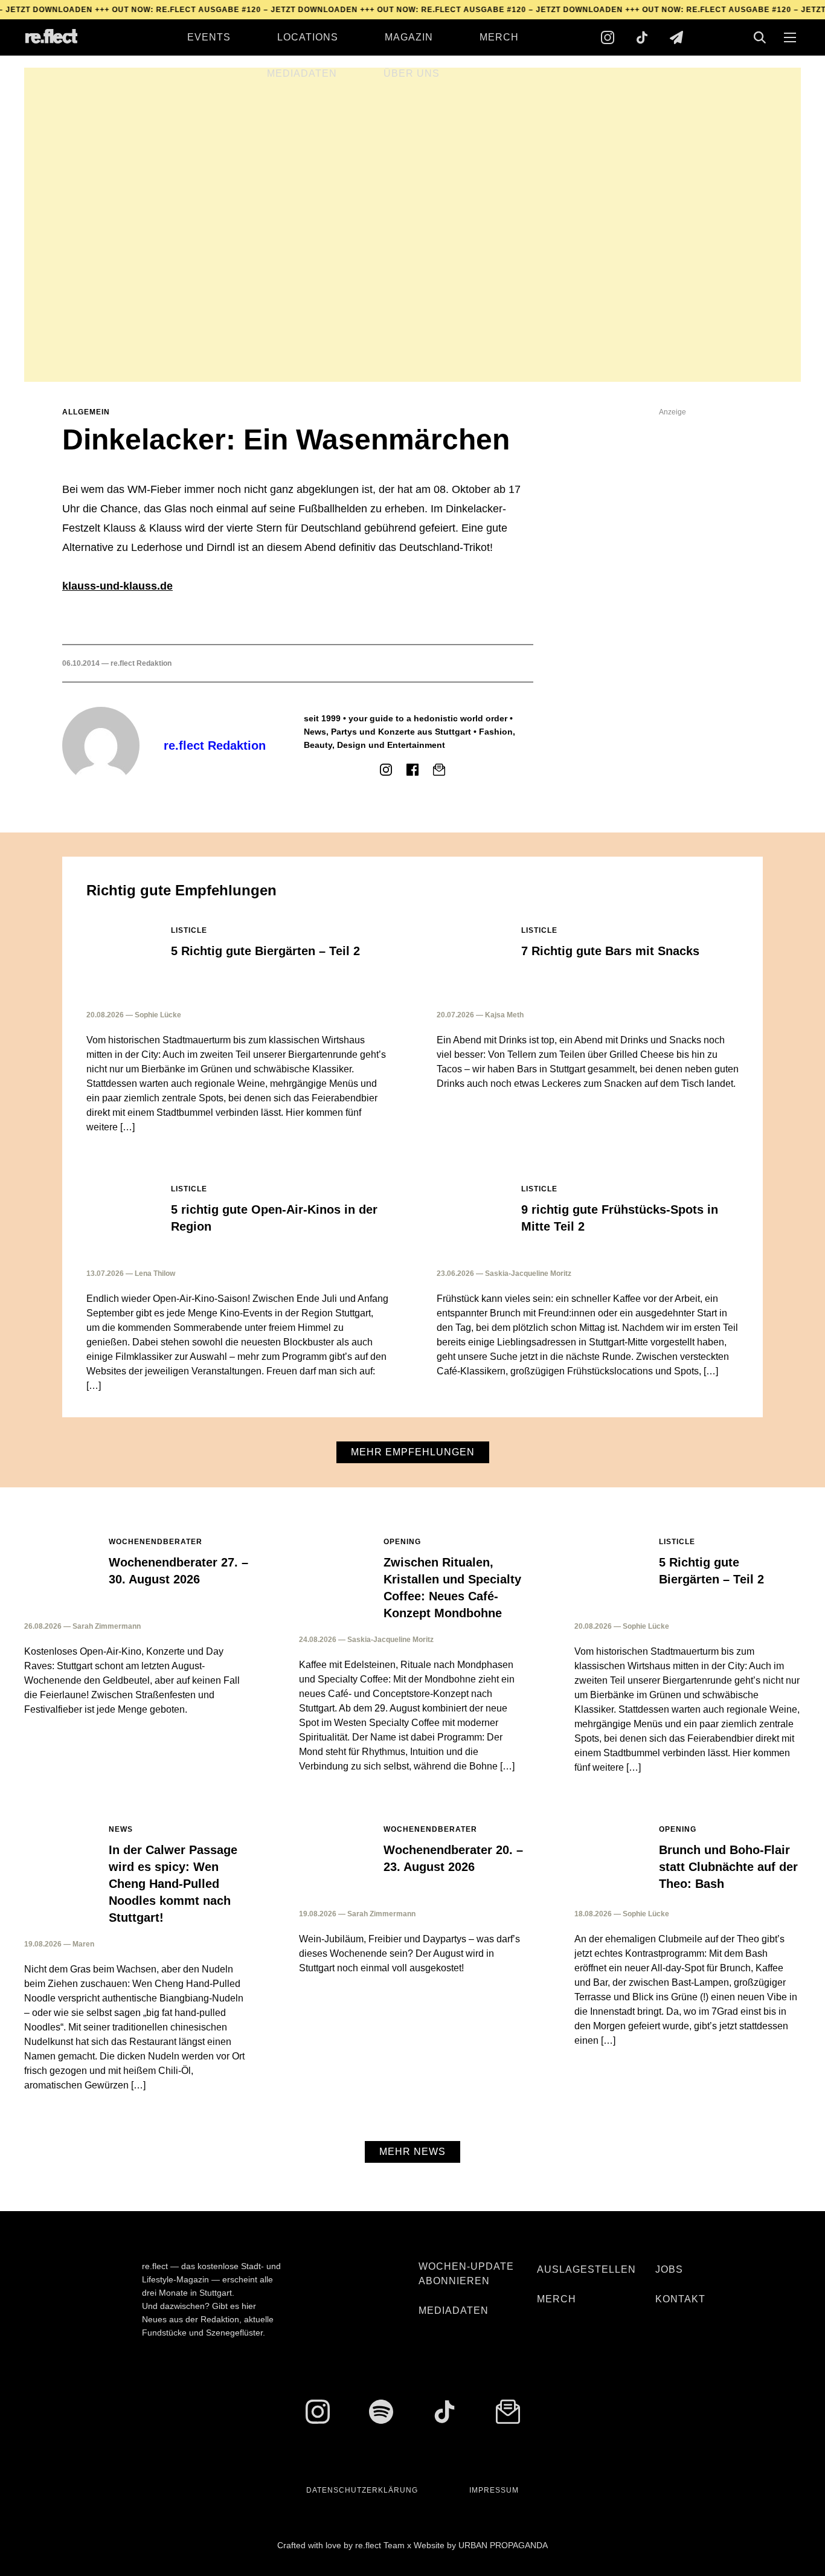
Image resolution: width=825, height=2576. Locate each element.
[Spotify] (381, 2412)
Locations (308, 37)
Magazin (409, 37)
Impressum (494, 2490)
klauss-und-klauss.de (117, 586)
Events (209, 37)
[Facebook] (412, 770)
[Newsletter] (676, 37)
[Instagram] (608, 37)
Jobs (669, 2269)
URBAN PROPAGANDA (503, 2545)
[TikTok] (642, 37)
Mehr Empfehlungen (413, 1452)
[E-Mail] (439, 770)
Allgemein (86, 412)
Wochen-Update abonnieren (466, 2274)
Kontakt (680, 2299)
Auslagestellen (586, 2269)
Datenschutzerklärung (362, 2490)
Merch (499, 37)
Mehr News (412, 2152)
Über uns (412, 73)
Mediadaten (302, 73)
